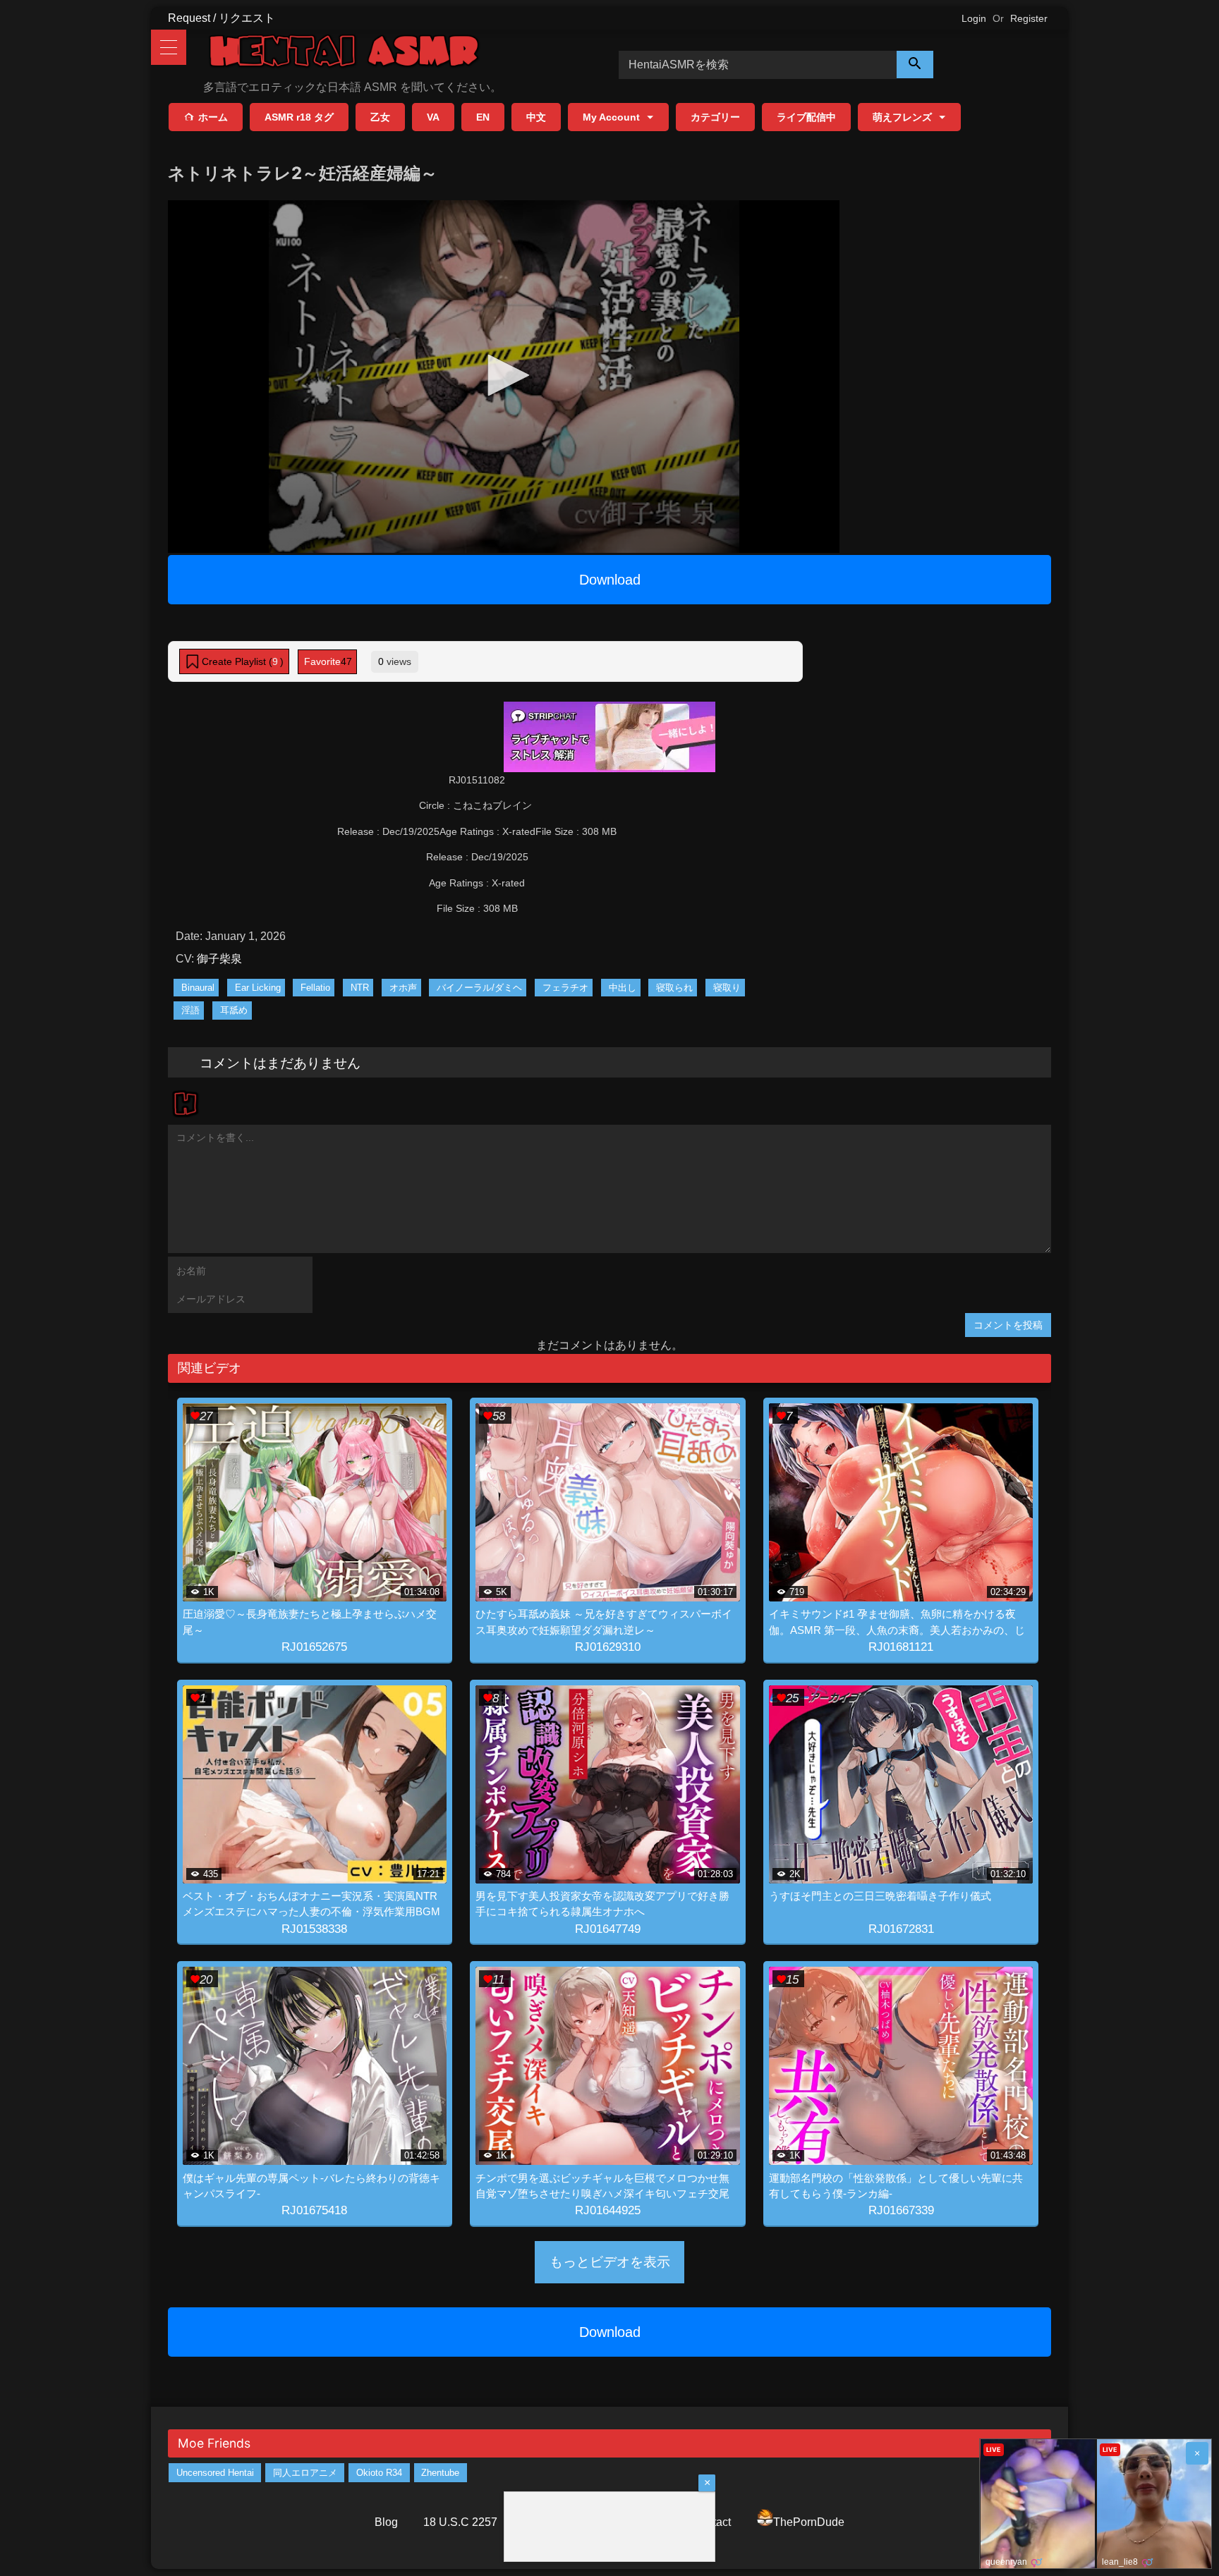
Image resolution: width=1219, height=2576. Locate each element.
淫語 (190, 1010)
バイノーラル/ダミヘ (479, 988)
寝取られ (674, 988)
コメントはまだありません (280, 1062)
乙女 (380, 117)
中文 (536, 117)
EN (483, 117)
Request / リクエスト (222, 18)
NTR (360, 988)
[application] (504, 377)
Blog (386, 2522)
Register (1029, 18)
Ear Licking (258, 988)
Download (610, 580)
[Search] (915, 65)
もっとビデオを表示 (610, 2262)
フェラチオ (565, 988)
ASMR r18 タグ (299, 117)
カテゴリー (715, 117)
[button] (504, 375)
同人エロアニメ (305, 2473)
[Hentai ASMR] (344, 53)
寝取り (727, 988)
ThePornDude (809, 2522)
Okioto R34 (379, 2473)
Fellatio (315, 988)
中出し (623, 988)
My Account (611, 117)
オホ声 (403, 988)
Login (974, 18)
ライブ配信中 (806, 117)
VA (433, 117)
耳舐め (234, 1010)
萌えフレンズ (902, 117)
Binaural (198, 988)
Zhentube (440, 2473)
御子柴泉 (219, 959)
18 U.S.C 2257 (460, 2522)
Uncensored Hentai (215, 2473)
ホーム (213, 117)
